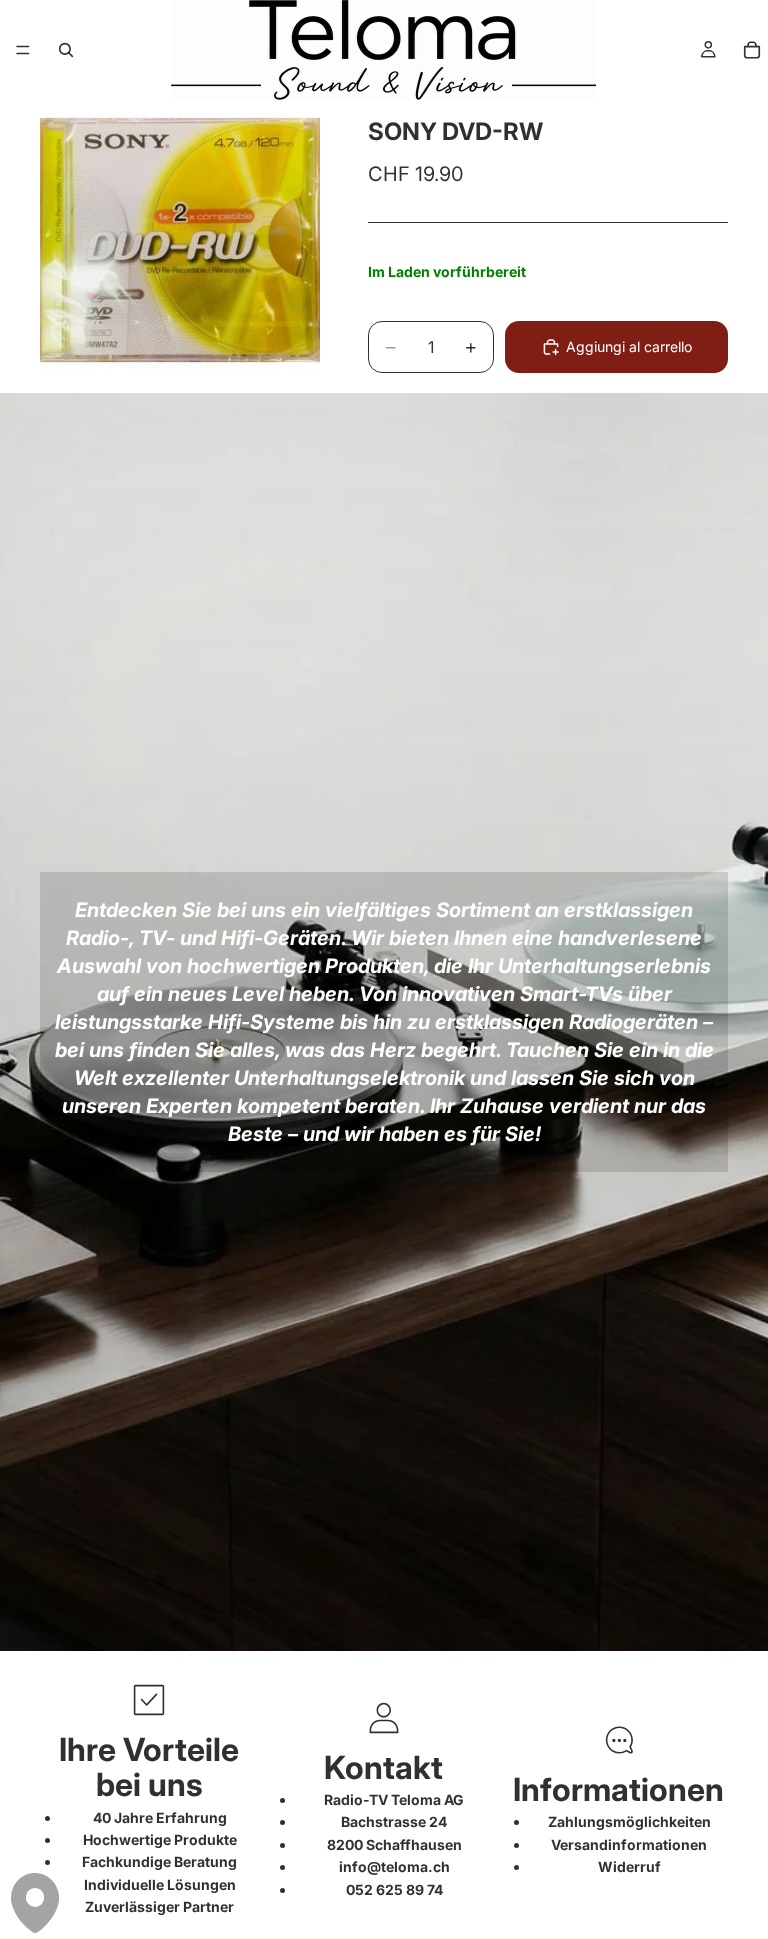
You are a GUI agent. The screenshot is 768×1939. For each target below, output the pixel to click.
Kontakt (383, 1767)
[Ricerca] (66, 50)
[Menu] (23, 50)
